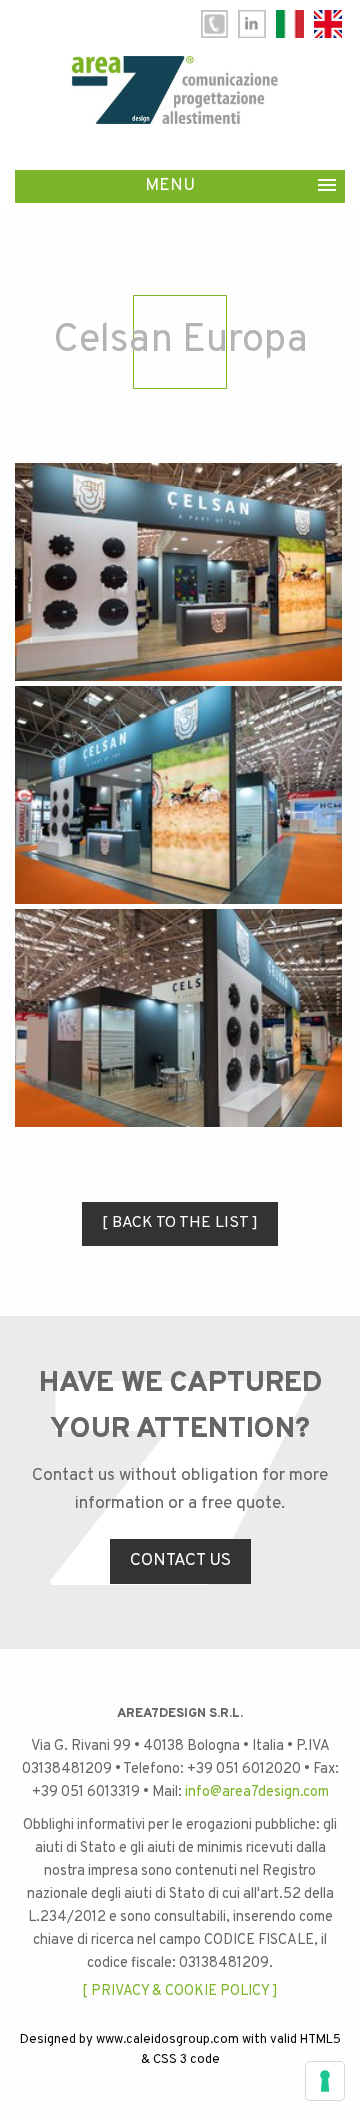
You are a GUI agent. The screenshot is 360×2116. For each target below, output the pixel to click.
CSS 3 (170, 2060)
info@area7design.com (257, 1792)
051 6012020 (214, 24)
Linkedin (252, 24)
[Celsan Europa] (178, 572)
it (290, 24)
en (328, 24)
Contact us (180, 1561)
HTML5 (320, 2040)
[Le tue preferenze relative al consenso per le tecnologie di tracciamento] (325, 2081)
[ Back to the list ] (180, 1223)
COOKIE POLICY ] (221, 1991)
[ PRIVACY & (122, 1991)
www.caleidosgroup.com (167, 2040)
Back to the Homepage (175, 90)
